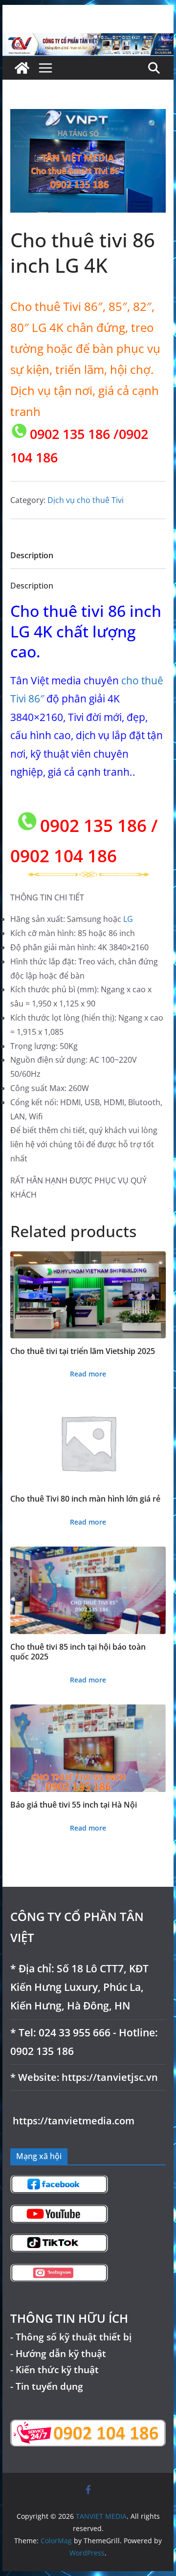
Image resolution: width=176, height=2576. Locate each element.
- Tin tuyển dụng (47, 2386)
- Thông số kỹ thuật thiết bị (71, 2337)
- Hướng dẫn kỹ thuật (58, 2353)
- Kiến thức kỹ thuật (55, 2369)
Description (32, 555)
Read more (88, 1374)
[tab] (32, 558)
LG (128, 919)
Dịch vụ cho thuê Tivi (86, 500)
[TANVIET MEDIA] (88, 40)
